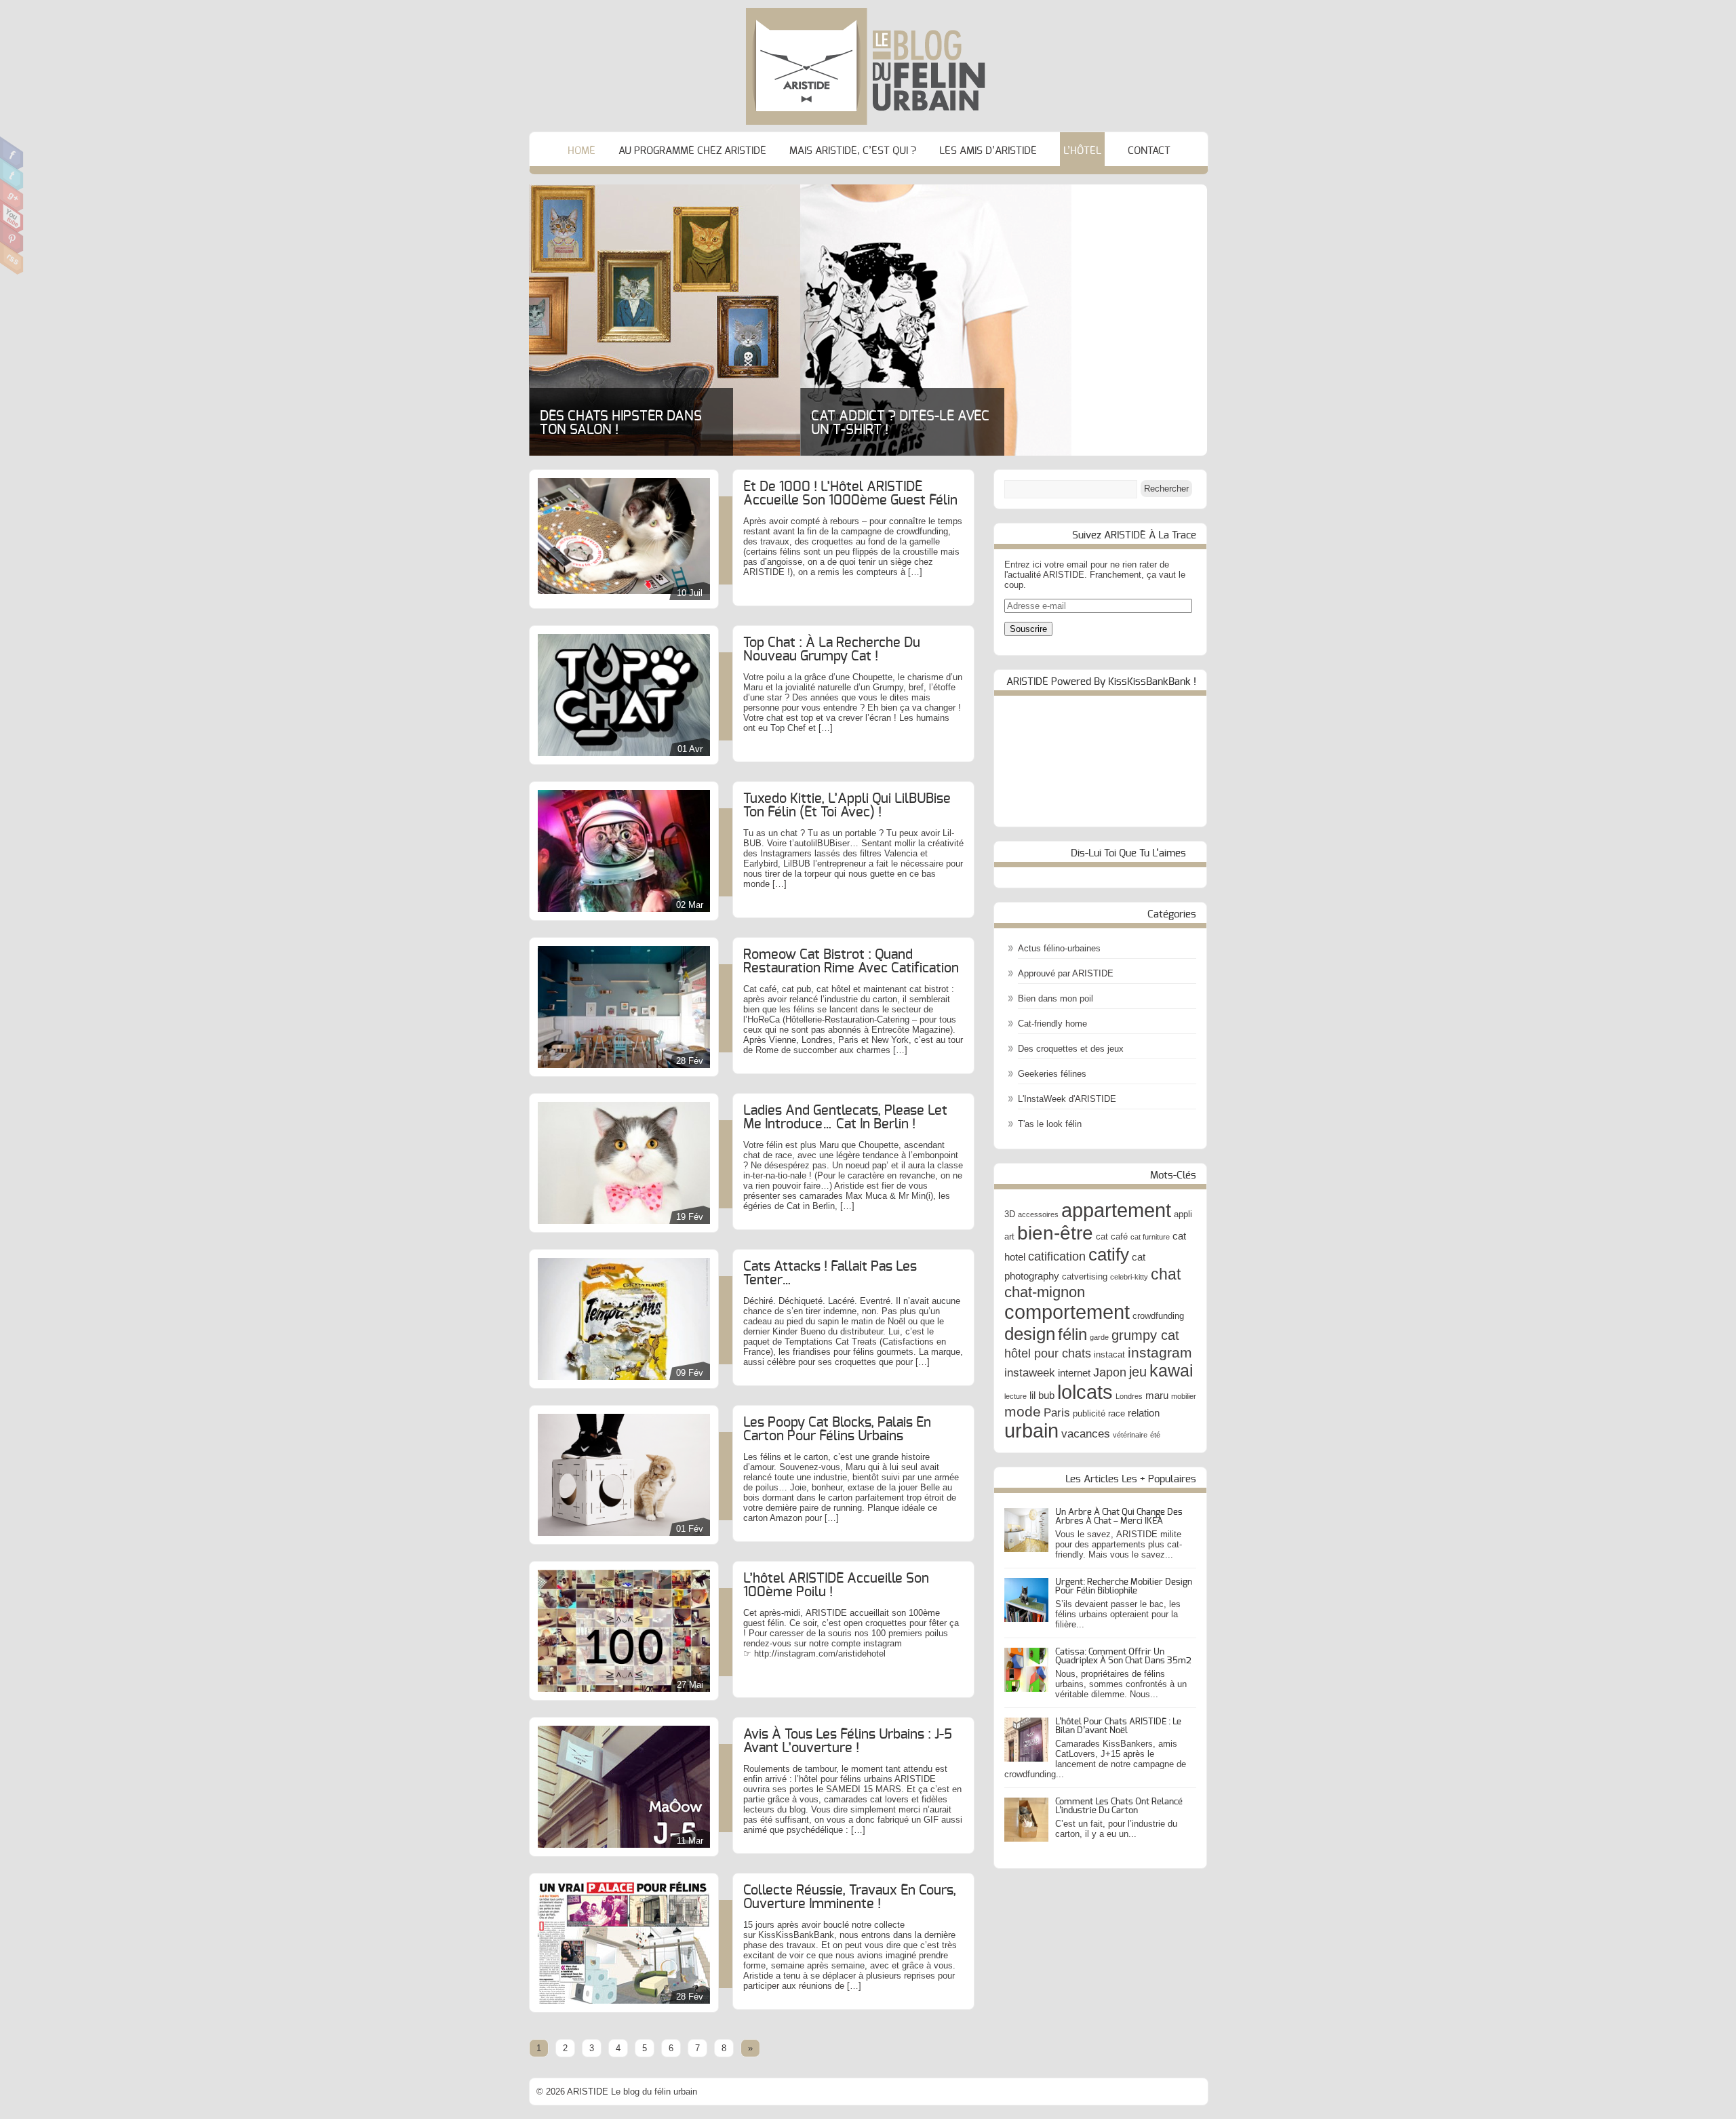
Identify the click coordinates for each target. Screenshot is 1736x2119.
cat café (1112, 1236)
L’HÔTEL (1082, 151)
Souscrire (1028, 629)
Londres (1129, 1396)
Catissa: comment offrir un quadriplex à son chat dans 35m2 (1123, 1657)
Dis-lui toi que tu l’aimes (1128, 853)
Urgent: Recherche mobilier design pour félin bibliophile (1124, 1587)
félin (1072, 1334)
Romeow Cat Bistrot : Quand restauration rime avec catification (851, 962)
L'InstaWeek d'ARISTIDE (1067, 1099)
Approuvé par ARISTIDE (1066, 973)
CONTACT (1149, 151)
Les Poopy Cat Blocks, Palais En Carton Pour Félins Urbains (837, 1429)
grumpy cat (1145, 1335)
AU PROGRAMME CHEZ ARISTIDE (692, 151)
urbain (1031, 1431)
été (1155, 1435)
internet (1074, 1373)
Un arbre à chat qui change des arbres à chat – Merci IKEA (1119, 1517)
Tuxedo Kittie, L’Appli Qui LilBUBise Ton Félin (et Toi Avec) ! (847, 806)
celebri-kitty (1129, 1277)
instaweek (1030, 1372)
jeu (1138, 1372)
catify (1109, 1254)
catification (1057, 1256)
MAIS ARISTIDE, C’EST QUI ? (853, 151)
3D (1010, 1214)
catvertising (1085, 1276)
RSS (12, 258)
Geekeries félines (1052, 1074)
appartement (1116, 1210)
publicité (1089, 1413)
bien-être (1055, 1233)
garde (1099, 1337)
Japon (1110, 1372)
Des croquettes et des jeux (1071, 1049)
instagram (1160, 1352)
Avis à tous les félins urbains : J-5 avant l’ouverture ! (848, 1741)
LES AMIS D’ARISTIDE (988, 151)
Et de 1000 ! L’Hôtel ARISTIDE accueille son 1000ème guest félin (850, 494)
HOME (581, 151)
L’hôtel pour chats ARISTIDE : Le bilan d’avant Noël (1118, 1726)
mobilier (1184, 1396)
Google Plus (12, 195)
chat (1166, 1274)
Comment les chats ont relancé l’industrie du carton (1119, 1806)
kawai (1171, 1370)
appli (1183, 1214)
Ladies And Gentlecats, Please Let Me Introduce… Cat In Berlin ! (845, 1117)
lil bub (1042, 1395)
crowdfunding (1158, 1316)
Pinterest (12, 237)
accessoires (1038, 1214)
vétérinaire (1130, 1435)
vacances (1086, 1433)
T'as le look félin (1050, 1124)
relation (1144, 1413)
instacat (1109, 1354)
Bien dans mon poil (1056, 998)
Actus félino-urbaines (1059, 948)
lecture (1015, 1396)
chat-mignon (1045, 1292)
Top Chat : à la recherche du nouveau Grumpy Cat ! (832, 650)
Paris (1057, 1412)
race (1117, 1413)
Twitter (12, 174)
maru (1157, 1395)
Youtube (12, 216)
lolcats (1085, 1392)
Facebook (12, 153)
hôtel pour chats (1048, 1353)
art (1009, 1236)
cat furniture (1150, 1237)
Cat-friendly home (1052, 1024)
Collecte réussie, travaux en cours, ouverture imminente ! (850, 1897)
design (1030, 1334)
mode (1023, 1411)
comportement (1067, 1312)
